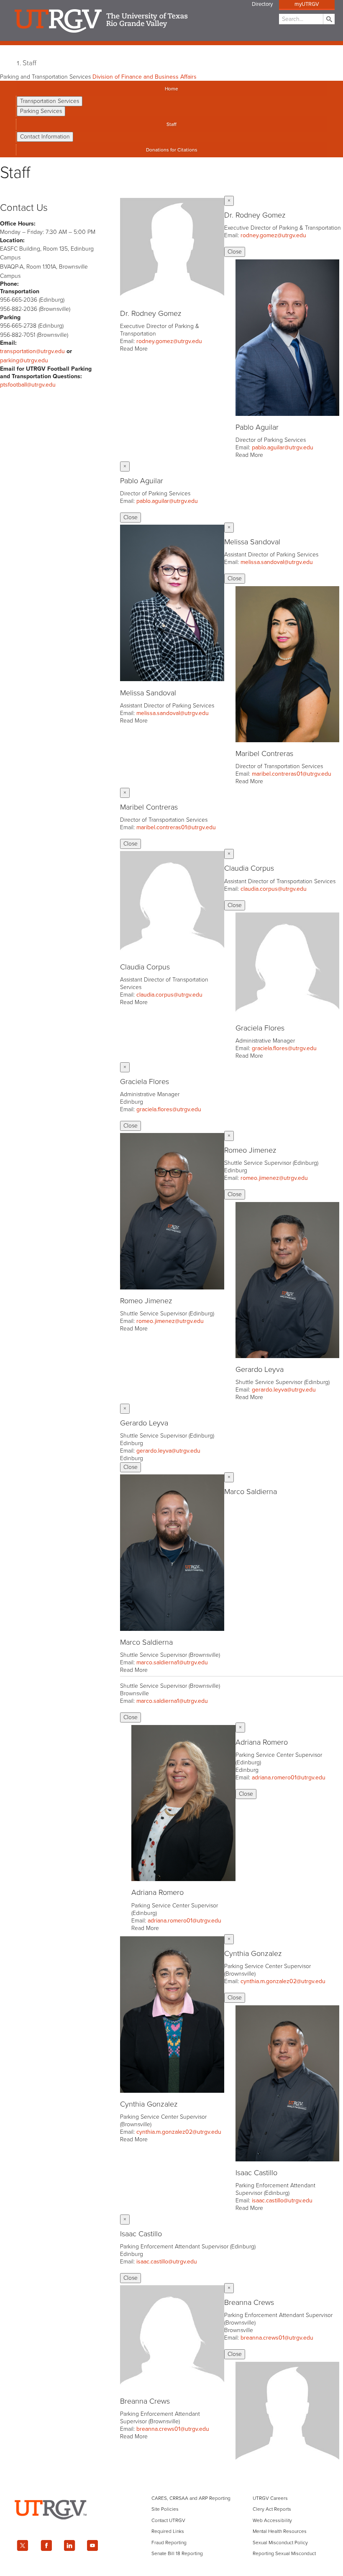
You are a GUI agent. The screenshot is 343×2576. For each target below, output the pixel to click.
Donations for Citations (172, 150)
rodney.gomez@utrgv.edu (169, 341)
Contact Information (45, 137)
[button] (172, 275)
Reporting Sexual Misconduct (284, 2553)
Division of (145, 77)
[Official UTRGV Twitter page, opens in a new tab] (23, 2545)
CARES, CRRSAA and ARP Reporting (191, 2498)
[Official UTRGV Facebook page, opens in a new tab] (46, 2545)
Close (235, 252)
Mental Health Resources (280, 2531)
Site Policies (165, 2509)
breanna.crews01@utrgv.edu (173, 2429)
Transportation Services (50, 101)
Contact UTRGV (168, 2520)
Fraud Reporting (169, 2543)
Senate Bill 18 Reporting (177, 2553)
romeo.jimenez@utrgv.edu (170, 1321)
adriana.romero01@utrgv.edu (184, 1921)
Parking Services (41, 111)
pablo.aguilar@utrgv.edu (283, 447)
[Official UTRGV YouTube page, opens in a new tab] (93, 2545)
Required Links (168, 2531)
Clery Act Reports (272, 2509)
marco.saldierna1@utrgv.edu (172, 1662)
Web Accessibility (272, 2520)
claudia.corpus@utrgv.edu (169, 995)
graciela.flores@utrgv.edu (284, 1048)
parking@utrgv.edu (24, 360)
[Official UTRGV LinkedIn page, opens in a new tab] (69, 2545)
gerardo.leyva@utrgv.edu (284, 1390)
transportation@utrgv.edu (32, 351)
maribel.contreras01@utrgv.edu (292, 774)
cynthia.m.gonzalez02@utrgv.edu (179, 2132)
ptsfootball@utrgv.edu (28, 385)
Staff (29, 63)
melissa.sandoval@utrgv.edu (173, 713)
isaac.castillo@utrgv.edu (282, 2200)
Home (171, 89)
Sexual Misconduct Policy (280, 2543)
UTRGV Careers (270, 2498)
